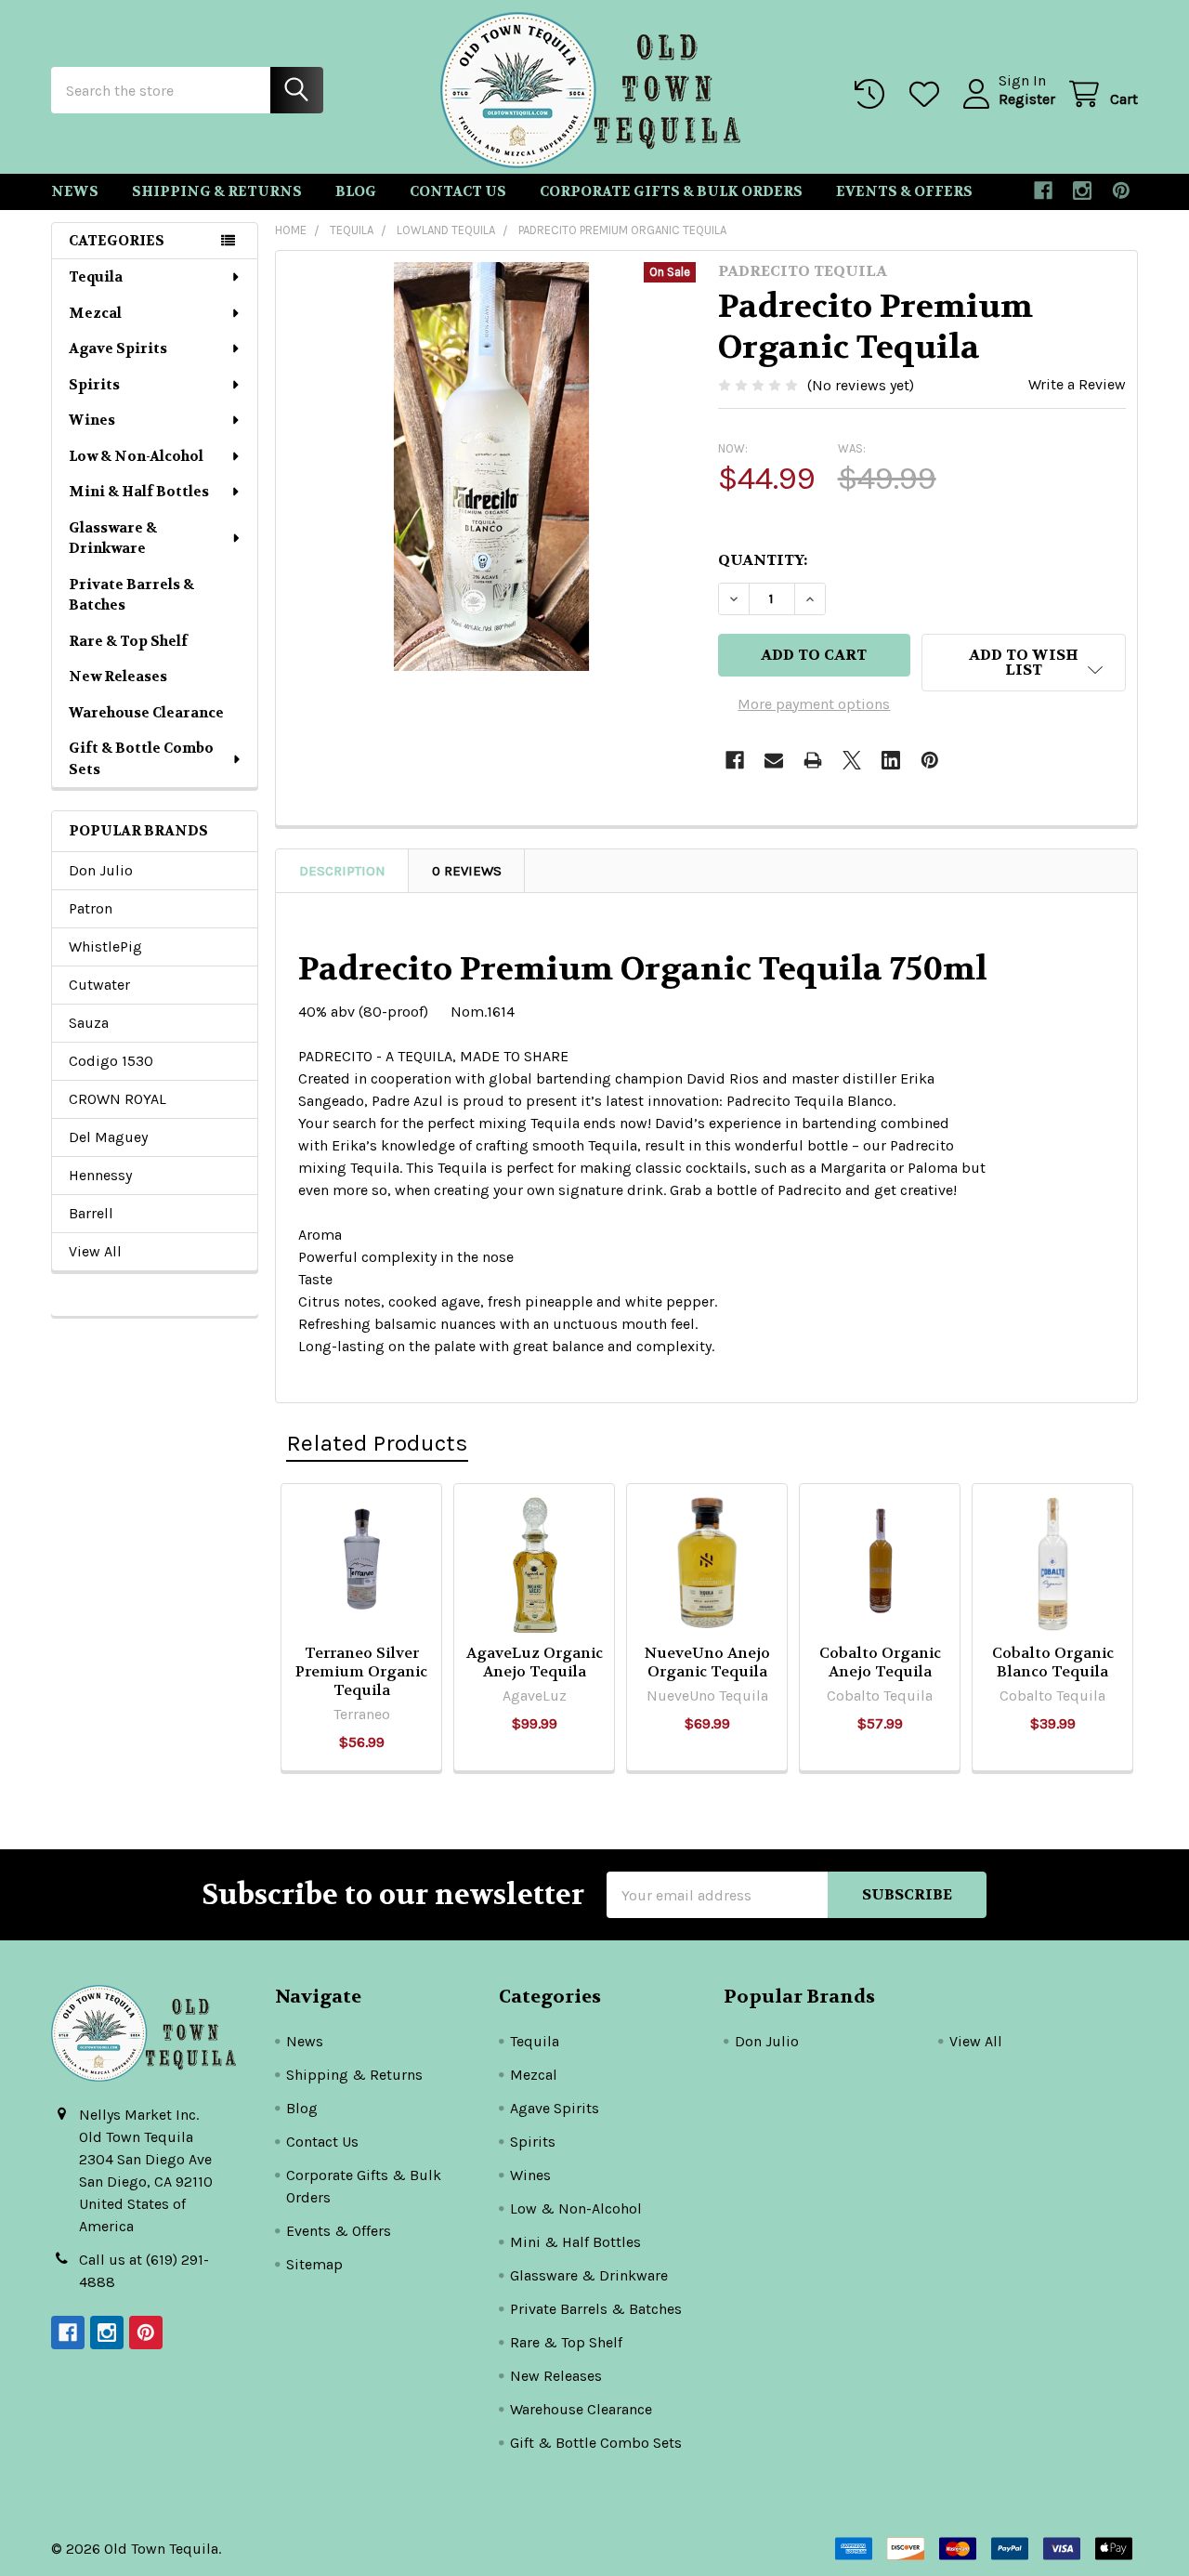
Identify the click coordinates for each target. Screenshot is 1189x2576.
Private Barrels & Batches (131, 595)
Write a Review (1077, 384)
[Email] (774, 760)
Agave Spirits (118, 348)
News (75, 191)
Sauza (89, 1023)
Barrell (91, 1213)
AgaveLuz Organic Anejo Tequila (535, 1662)
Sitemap (314, 2264)
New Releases (118, 677)
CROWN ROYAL (118, 1099)
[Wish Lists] (928, 94)
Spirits (94, 385)
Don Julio (101, 870)
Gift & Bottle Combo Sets (141, 759)
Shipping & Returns (217, 191)
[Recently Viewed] (874, 94)
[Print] (813, 760)
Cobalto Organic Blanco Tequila (1053, 1662)
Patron (91, 908)
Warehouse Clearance (146, 713)
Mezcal (95, 313)
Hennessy (100, 1175)
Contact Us (458, 191)
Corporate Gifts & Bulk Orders (671, 191)
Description (342, 871)
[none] (491, 467)
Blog (356, 191)
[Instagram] (1082, 191)
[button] (1024, 663)
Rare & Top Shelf (128, 641)
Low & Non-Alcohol (136, 456)
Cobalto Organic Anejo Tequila (880, 1662)
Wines (92, 420)
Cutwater (99, 985)
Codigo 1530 (111, 1061)
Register (1027, 99)
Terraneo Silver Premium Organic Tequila (361, 1671)
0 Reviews (467, 871)
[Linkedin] (891, 760)
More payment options (814, 704)
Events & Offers (904, 191)
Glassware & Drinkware (113, 539)
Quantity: (763, 560)
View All (95, 1251)
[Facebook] (1043, 191)
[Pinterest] (1121, 191)
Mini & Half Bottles (139, 492)
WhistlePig (105, 946)
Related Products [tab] (377, 1443)
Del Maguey (108, 1137)
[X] (852, 760)
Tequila (96, 277)
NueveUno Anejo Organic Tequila (707, 1662)
